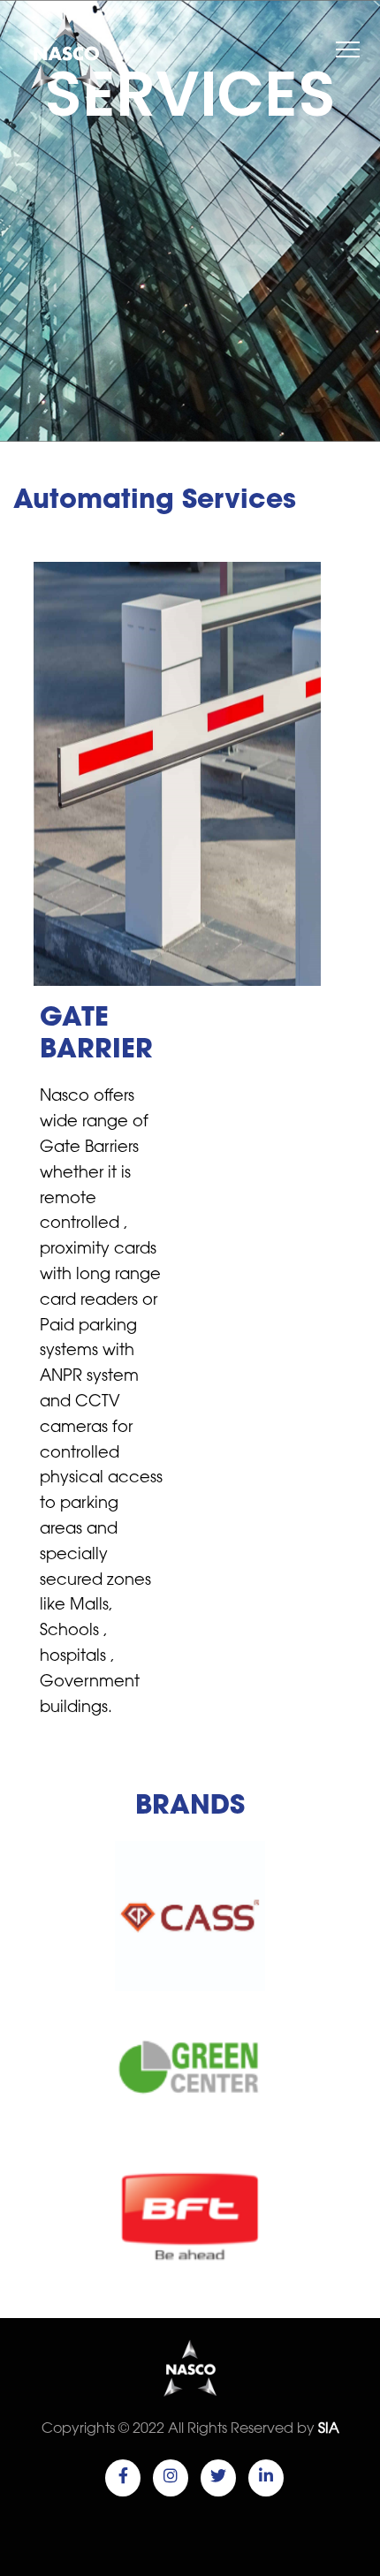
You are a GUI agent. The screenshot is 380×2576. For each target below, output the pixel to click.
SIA (329, 2429)
